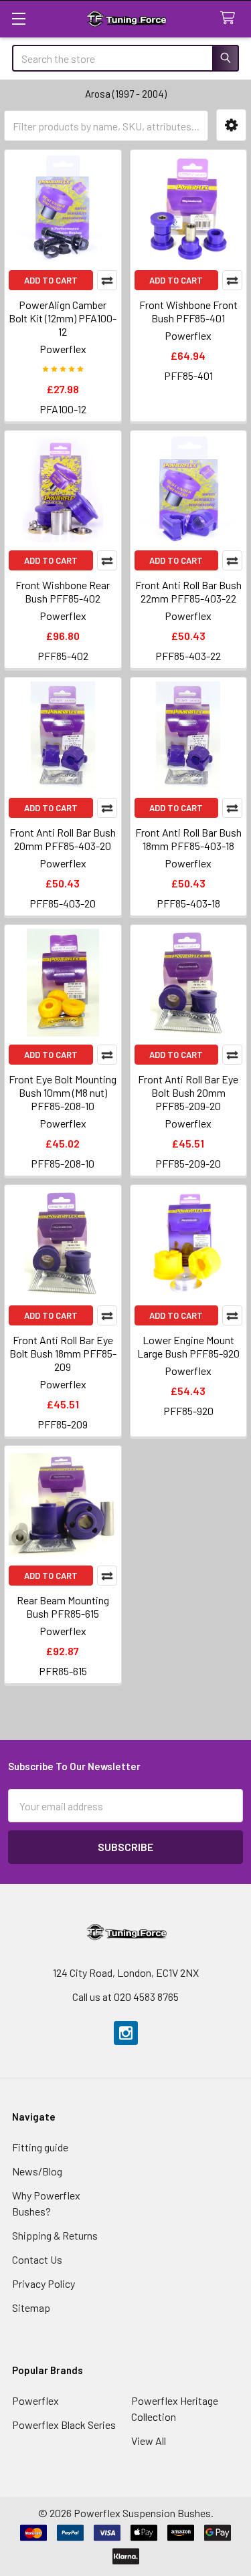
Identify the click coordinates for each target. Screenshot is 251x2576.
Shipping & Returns (55, 2235)
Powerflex (35, 2400)
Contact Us (37, 2259)
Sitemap (31, 2307)
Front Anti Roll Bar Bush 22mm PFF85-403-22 (188, 592)
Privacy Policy (44, 2283)
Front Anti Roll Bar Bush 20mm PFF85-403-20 (63, 839)
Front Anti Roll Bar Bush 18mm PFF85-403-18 (188, 839)
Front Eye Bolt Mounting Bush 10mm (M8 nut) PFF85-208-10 (63, 1092)
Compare (107, 280)
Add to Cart (51, 280)
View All (149, 2441)
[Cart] (231, 18)
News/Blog (37, 2171)
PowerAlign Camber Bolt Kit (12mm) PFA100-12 (63, 318)
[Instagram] (126, 2033)
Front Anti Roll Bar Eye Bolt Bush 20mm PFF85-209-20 (188, 1092)
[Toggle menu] (18, 18)
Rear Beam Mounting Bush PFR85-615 (63, 1607)
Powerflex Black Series (64, 2425)
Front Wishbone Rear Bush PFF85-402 (63, 592)
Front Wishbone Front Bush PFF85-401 (188, 311)
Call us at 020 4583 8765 (125, 1997)
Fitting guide (40, 2147)
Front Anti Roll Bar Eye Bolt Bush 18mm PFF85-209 (63, 1353)
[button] (231, 125)
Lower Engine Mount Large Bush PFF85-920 (188, 1347)
